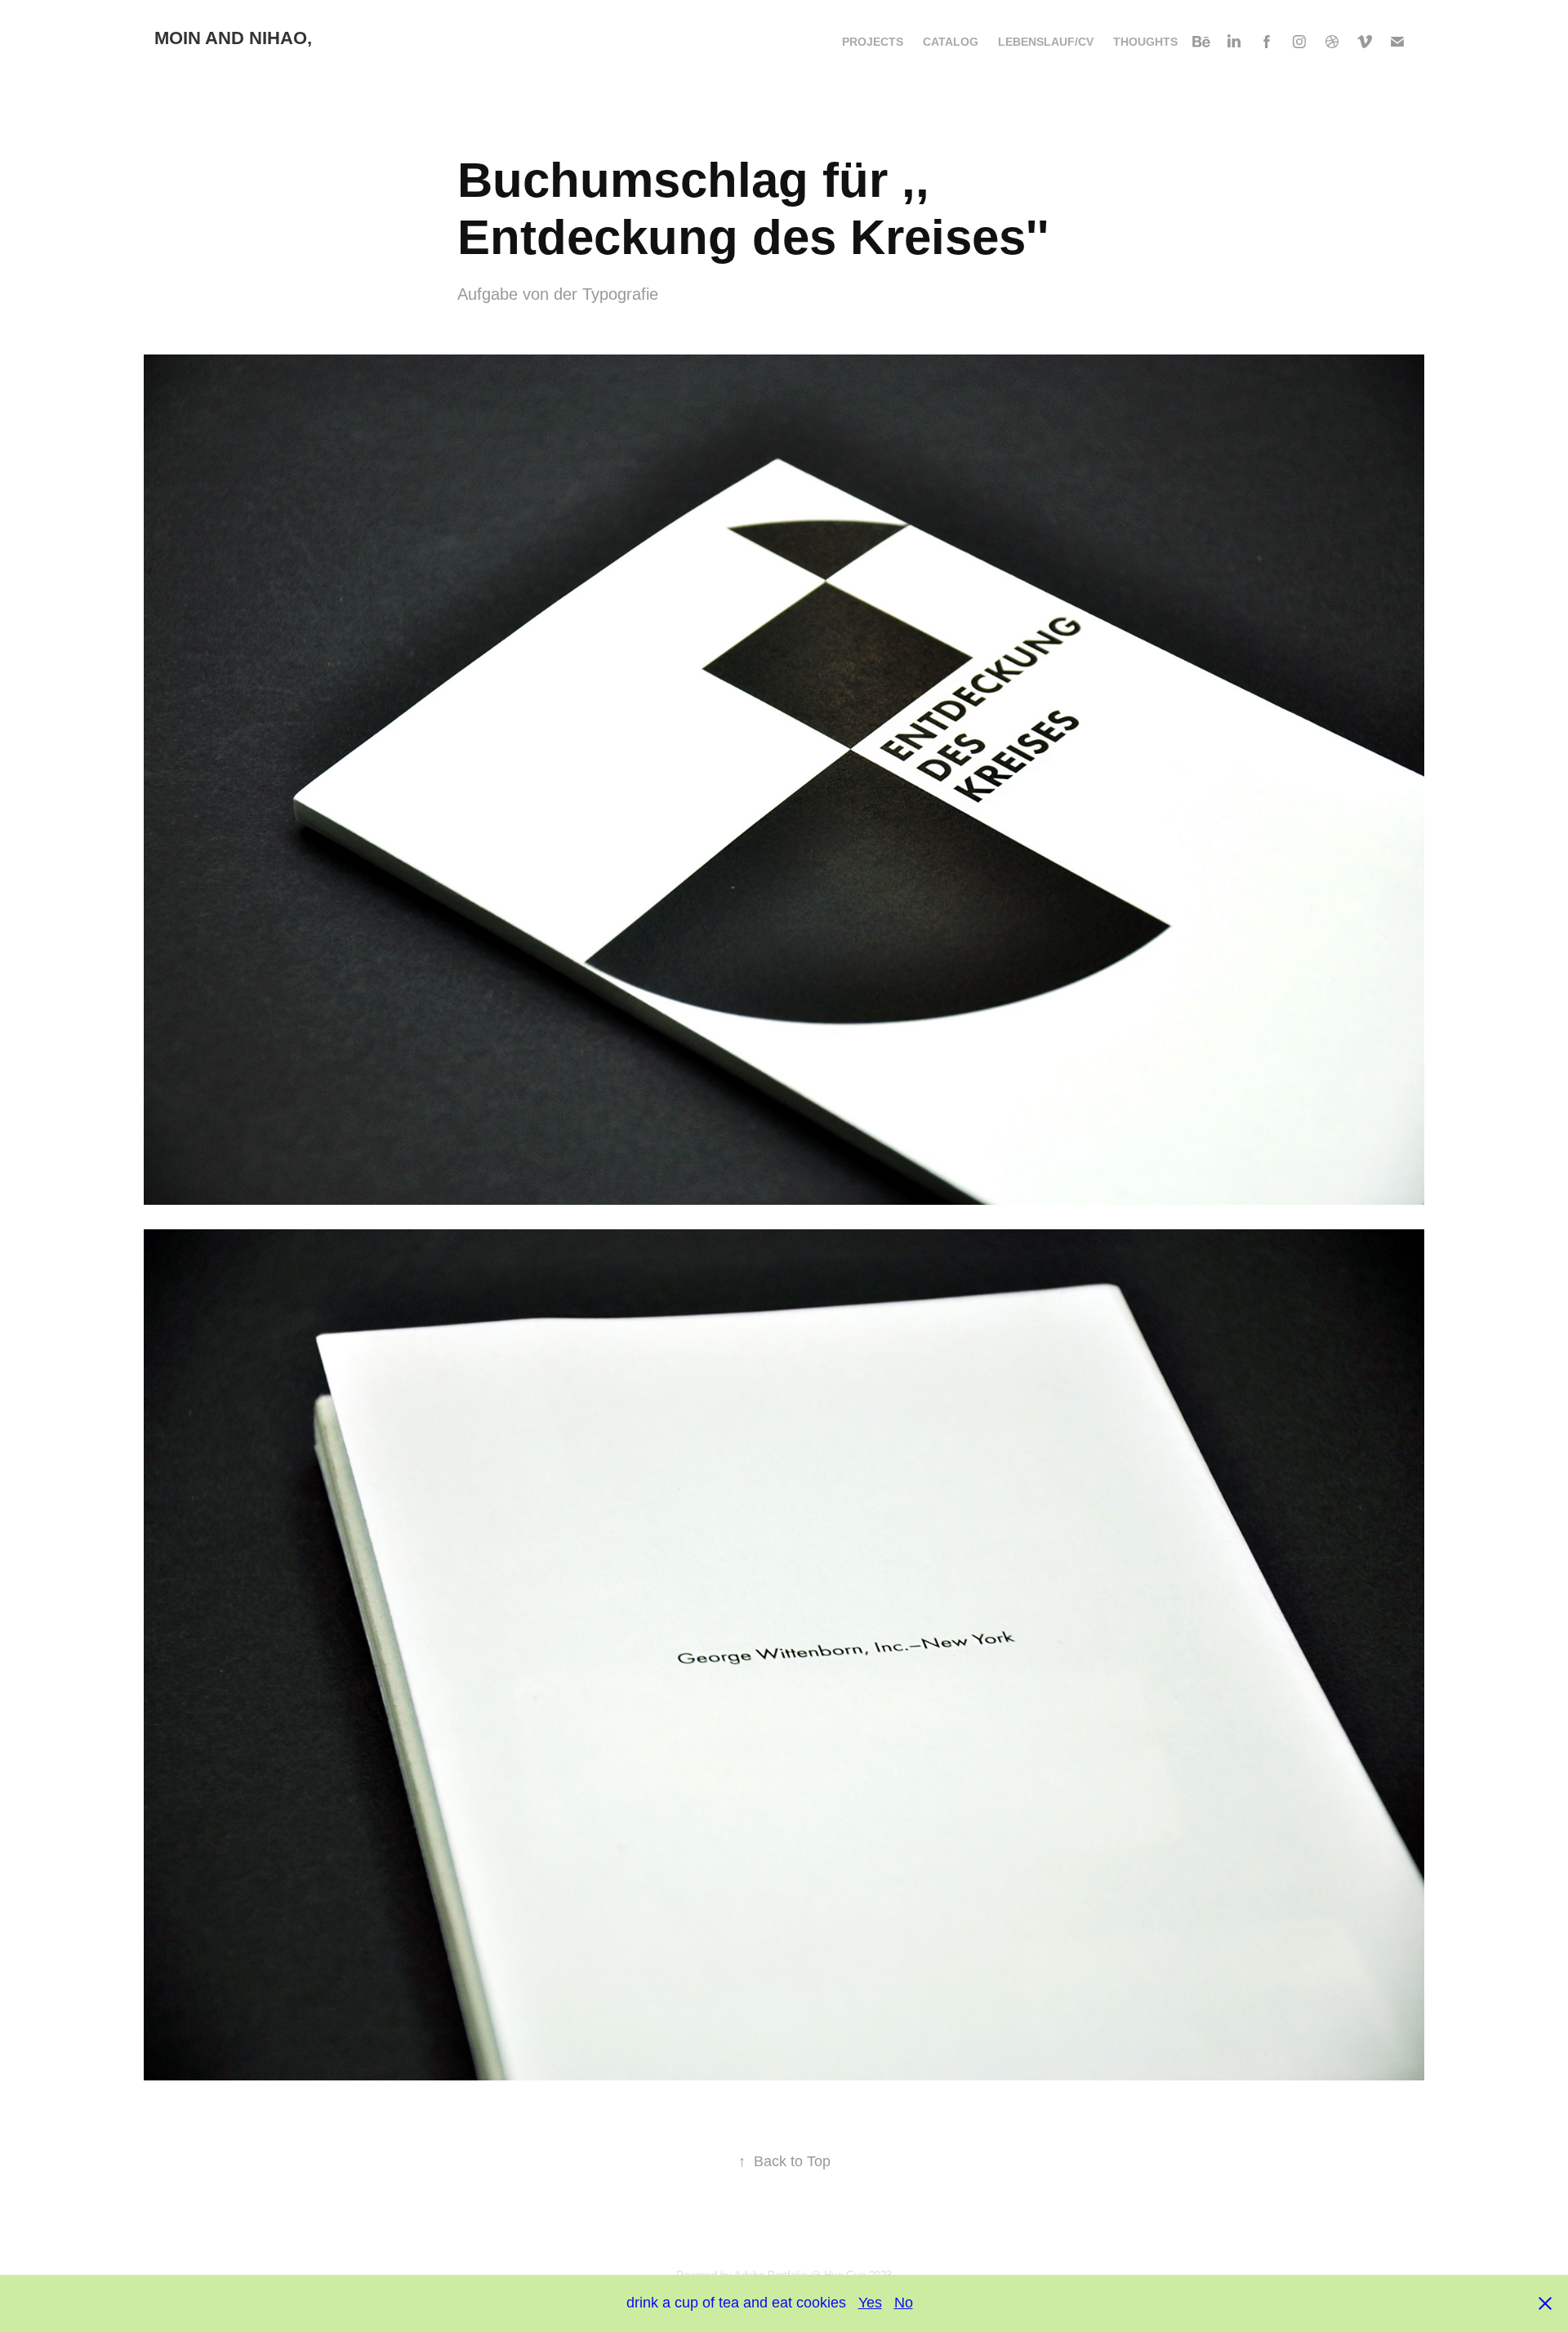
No (904, 2303)
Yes (870, 2303)
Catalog (951, 42)
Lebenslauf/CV (1046, 42)
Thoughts (1145, 42)
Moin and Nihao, (233, 38)
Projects (873, 42)
